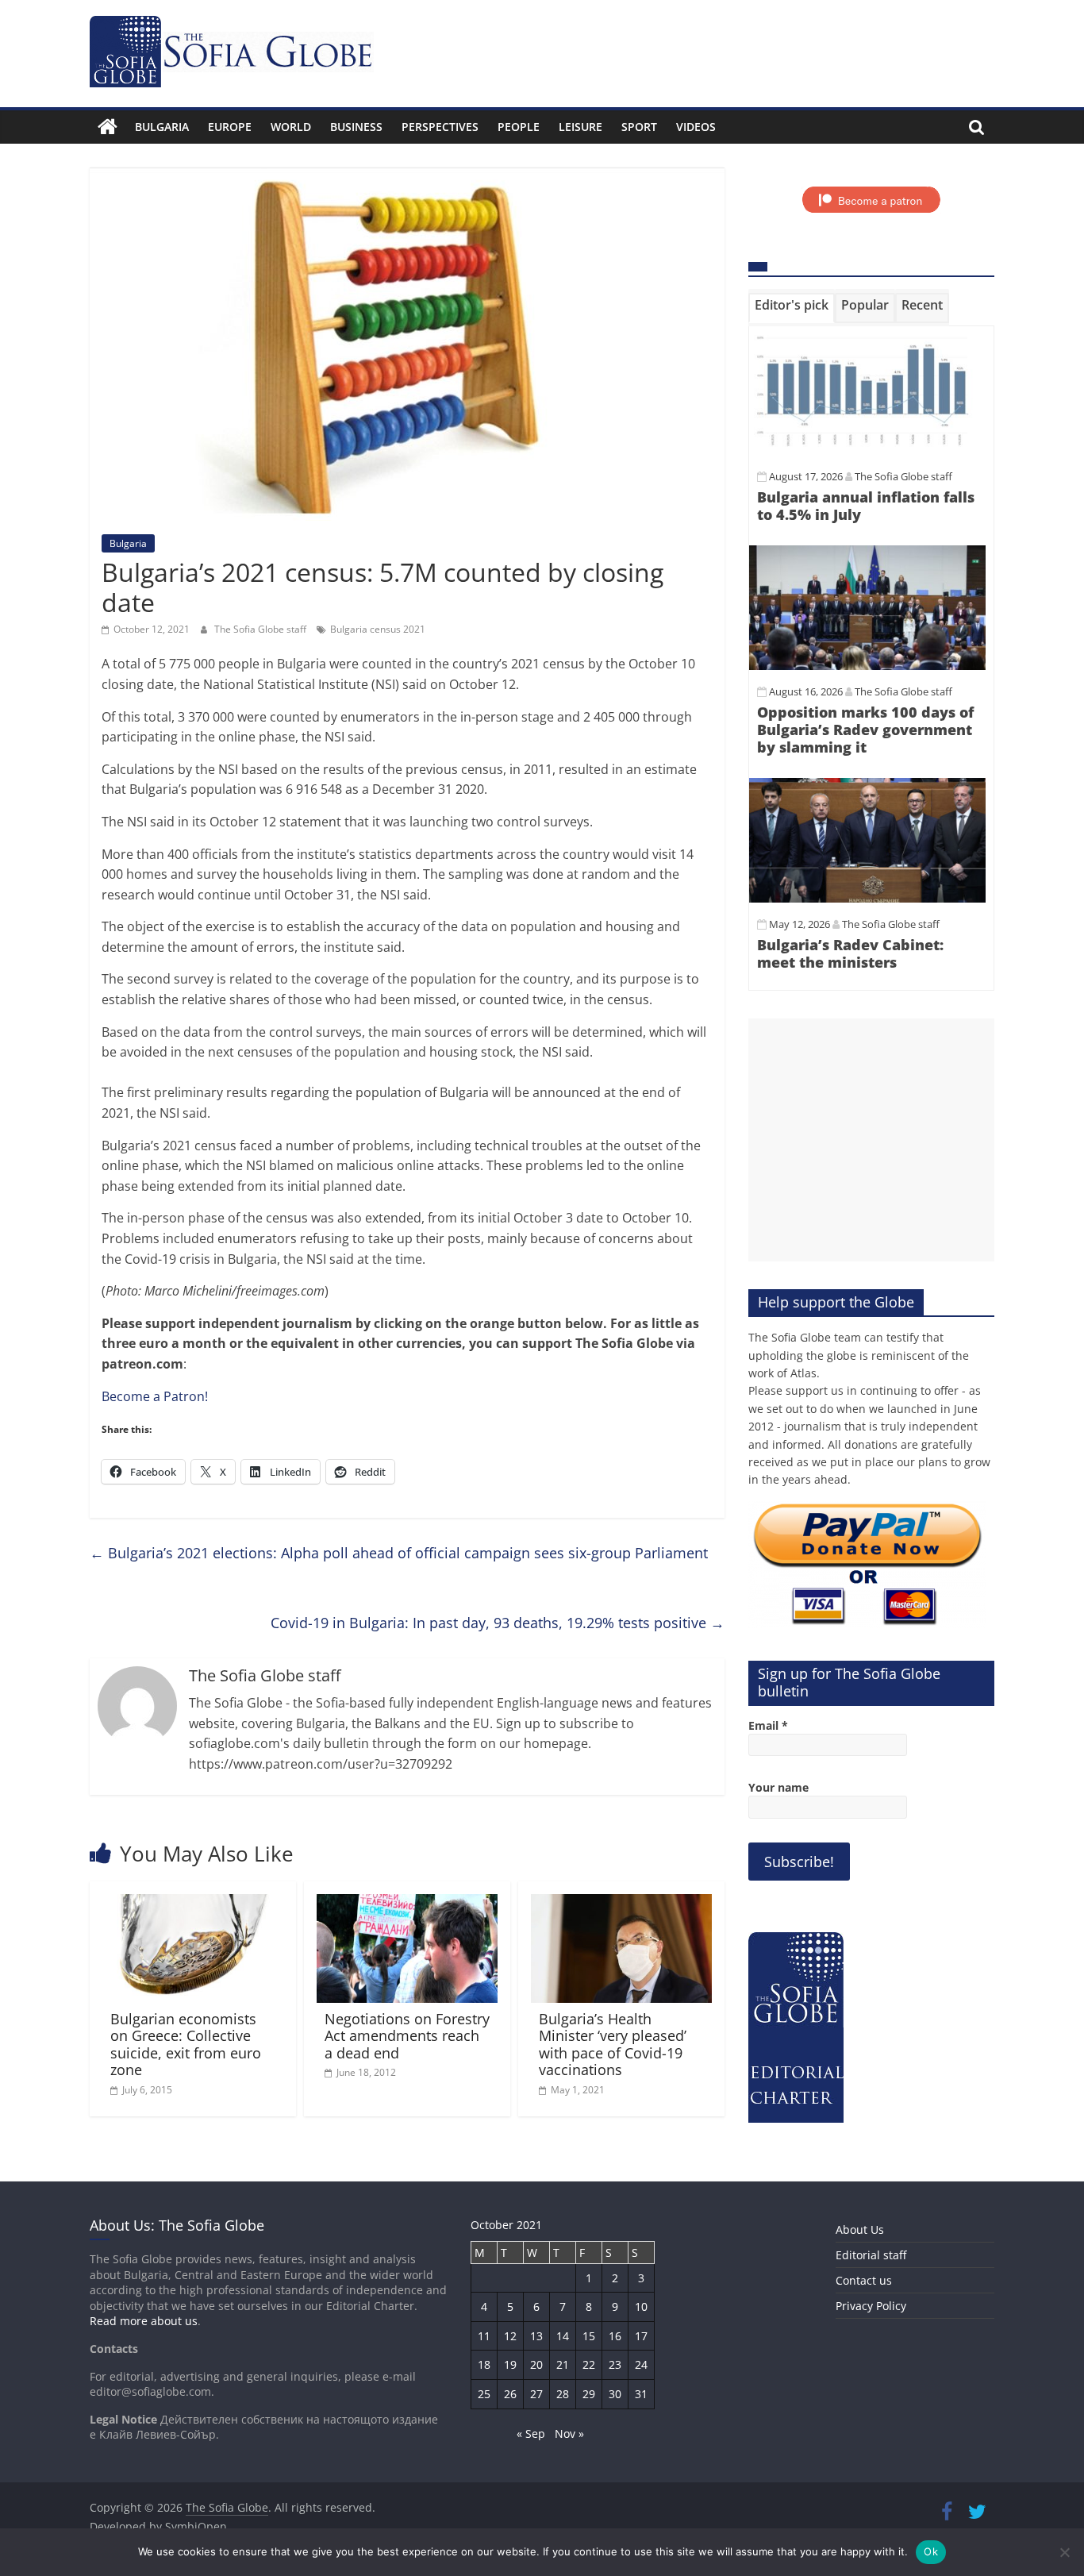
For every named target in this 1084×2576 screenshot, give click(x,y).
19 (510, 2364)
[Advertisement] (871, 1140)
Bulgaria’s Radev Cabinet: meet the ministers (850, 953)
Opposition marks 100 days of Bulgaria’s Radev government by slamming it (865, 729)
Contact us (864, 2280)
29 (589, 2394)
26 (510, 2394)
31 (641, 2394)
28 (563, 2394)
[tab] (792, 308)
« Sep (531, 2434)
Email (768, 1725)
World (291, 127)
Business (356, 127)
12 (510, 2336)
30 (615, 2394)
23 (615, 2364)
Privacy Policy (871, 2306)
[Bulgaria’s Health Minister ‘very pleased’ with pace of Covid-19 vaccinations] (621, 1904)
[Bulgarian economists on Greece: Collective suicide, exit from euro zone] (193, 1904)
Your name (778, 1787)
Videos (696, 127)
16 (615, 2336)
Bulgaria (162, 127)
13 (536, 2336)
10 (641, 2306)
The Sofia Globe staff (261, 629)
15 (589, 2336)
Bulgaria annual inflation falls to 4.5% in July (866, 506)
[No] (1064, 2552)
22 (589, 2364)
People (519, 127)
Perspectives (440, 127)
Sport (639, 127)
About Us (860, 2229)
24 (641, 2364)
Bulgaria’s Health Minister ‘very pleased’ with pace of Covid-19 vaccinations (613, 2045)
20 (536, 2364)
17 (641, 2336)
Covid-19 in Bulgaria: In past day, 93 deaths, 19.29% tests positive (498, 1623)
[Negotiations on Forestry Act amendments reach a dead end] (407, 1904)
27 (536, 2394)
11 (484, 2336)
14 (563, 2336)
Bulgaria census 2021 (378, 629)
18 (484, 2364)
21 (563, 2364)
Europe (230, 127)
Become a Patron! (155, 1396)
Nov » (569, 2434)
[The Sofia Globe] (108, 127)
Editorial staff (871, 2255)
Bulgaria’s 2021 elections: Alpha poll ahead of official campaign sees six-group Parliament (399, 1553)
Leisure (580, 127)
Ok (931, 2551)
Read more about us (144, 2321)
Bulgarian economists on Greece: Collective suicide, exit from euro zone (186, 2045)
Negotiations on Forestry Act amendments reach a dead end (407, 2036)
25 (484, 2394)
